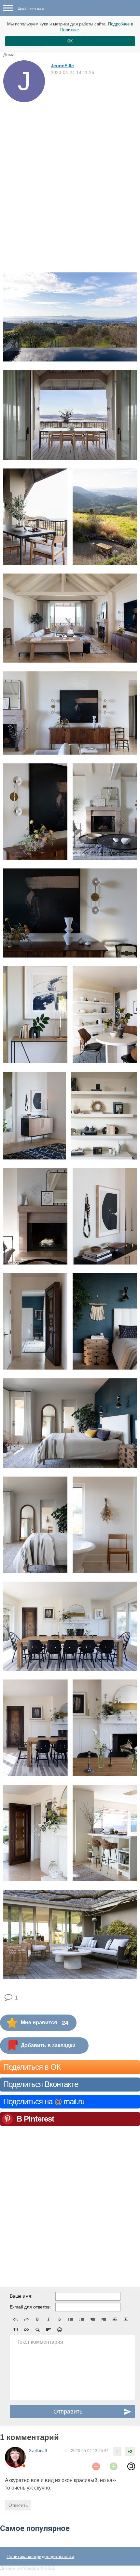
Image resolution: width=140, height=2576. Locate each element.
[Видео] (126, 2319)
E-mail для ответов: (30, 2307)
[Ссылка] (26, 2330)
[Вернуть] (26, 2319)
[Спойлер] (37, 2330)
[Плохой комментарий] (96, 2466)
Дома (9, 54)
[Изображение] (115, 2319)
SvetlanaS (38, 2451)
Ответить (18, 2505)
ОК (70, 41)
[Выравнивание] (49, 2330)
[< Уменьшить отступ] (93, 2319)
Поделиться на (44, 2101)
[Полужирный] (37, 2319)
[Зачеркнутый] (60, 2319)
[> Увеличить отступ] (104, 2319)
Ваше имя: (21, 2296)
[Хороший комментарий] (114, 2466)
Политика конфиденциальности (40, 2556)
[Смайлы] (60, 2330)
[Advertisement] (70, 176)
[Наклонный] (49, 2319)
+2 (130, 2452)
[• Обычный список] (71, 2319)
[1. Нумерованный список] (82, 2319)
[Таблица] (15, 2330)
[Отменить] (15, 2319)
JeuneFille (62, 66)
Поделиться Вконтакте (41, 2084)
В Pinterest (35, 2119)
